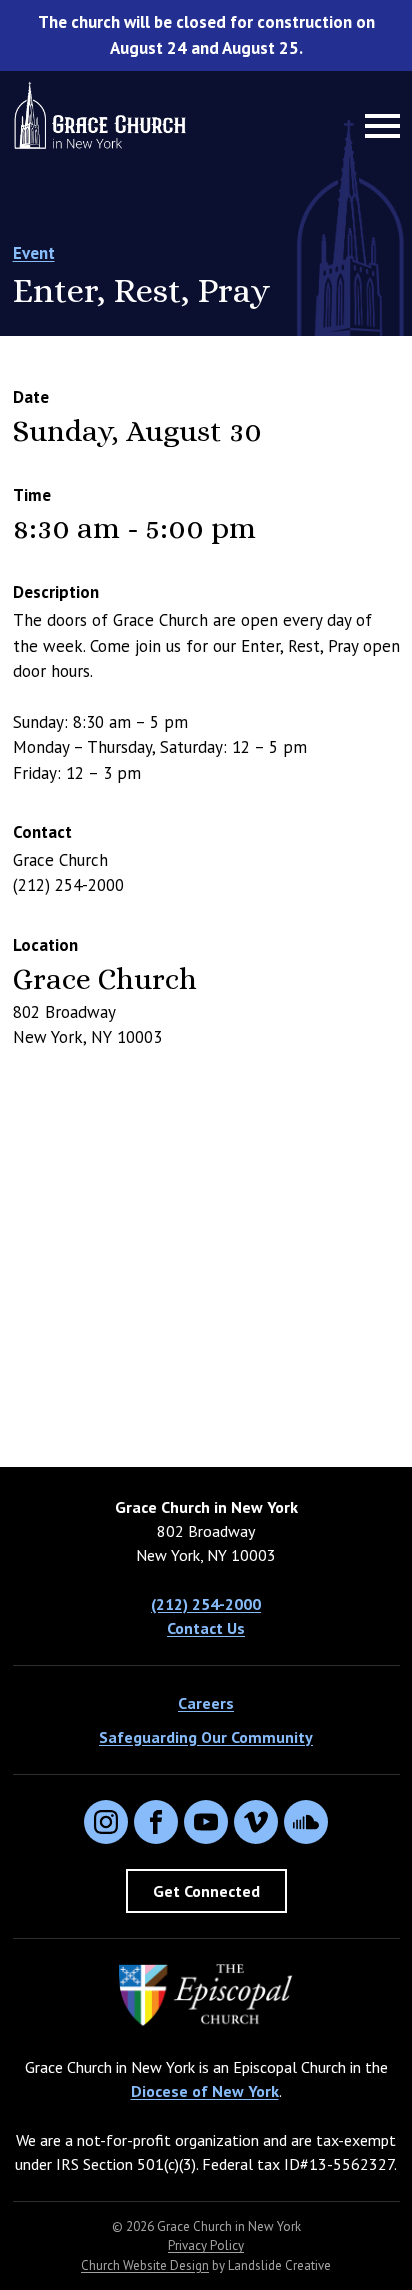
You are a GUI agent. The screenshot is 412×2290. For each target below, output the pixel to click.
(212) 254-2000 (206, 1604)
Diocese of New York (205, 2091)
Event (34, 253)
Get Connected (206, 1891)
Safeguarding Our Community (206, 1737)
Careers (206, 1703)
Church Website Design (145, 2265)
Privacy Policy (206, 2245)
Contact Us (206, 1628)
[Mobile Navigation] (378, 126)
